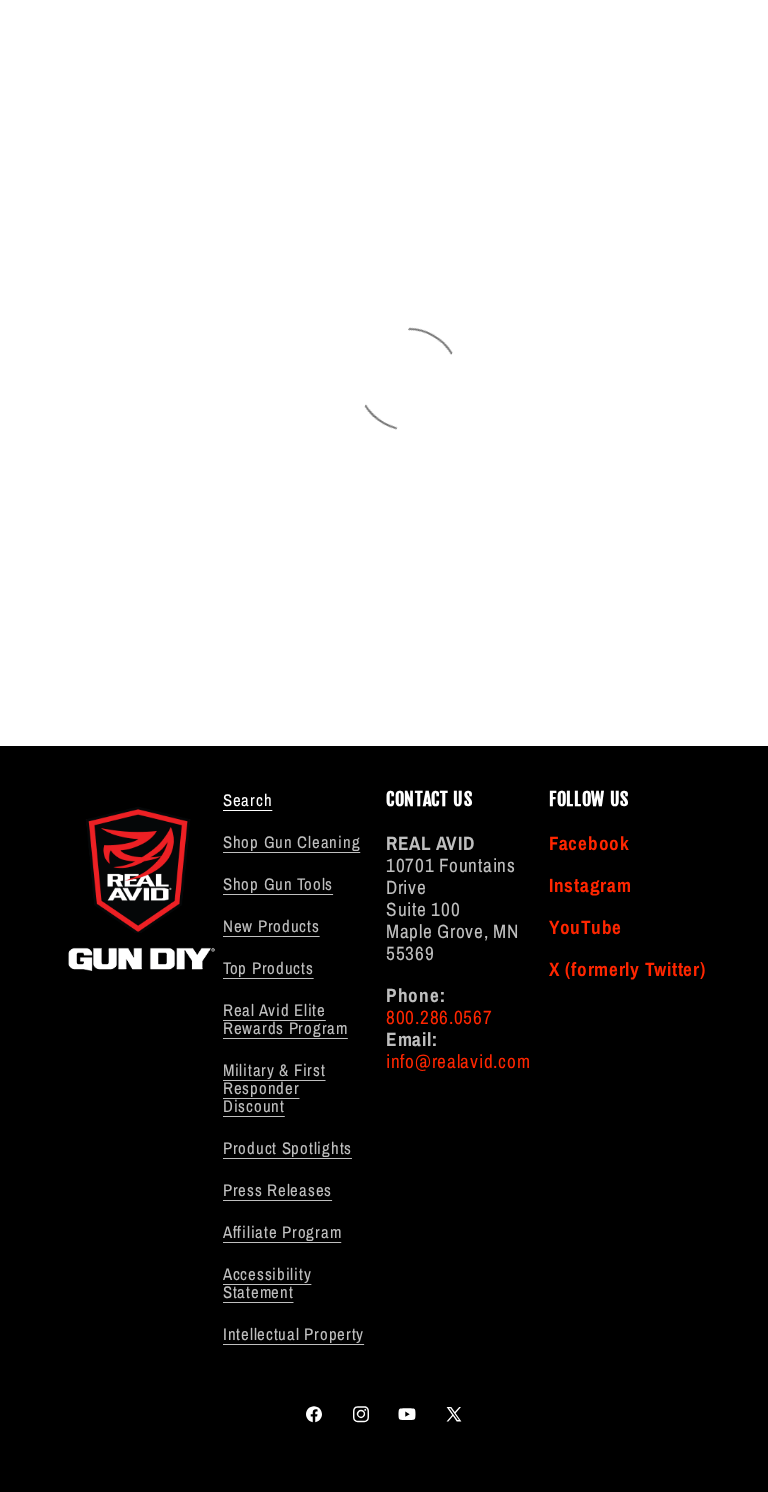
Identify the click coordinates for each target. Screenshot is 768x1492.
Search (247, 801)
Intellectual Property (293, 1334)
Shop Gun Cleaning (291, 842)
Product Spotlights (287, 1148)
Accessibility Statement (267, 1283)
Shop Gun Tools (278, 884)
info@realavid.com (458, 1061)
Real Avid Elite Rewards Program (285, 1019)
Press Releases (277, 1190)
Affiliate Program (282, 1232)
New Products (271, 926)
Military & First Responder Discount (274, 1088)
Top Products (268, 968)
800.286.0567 (439, 1017)
